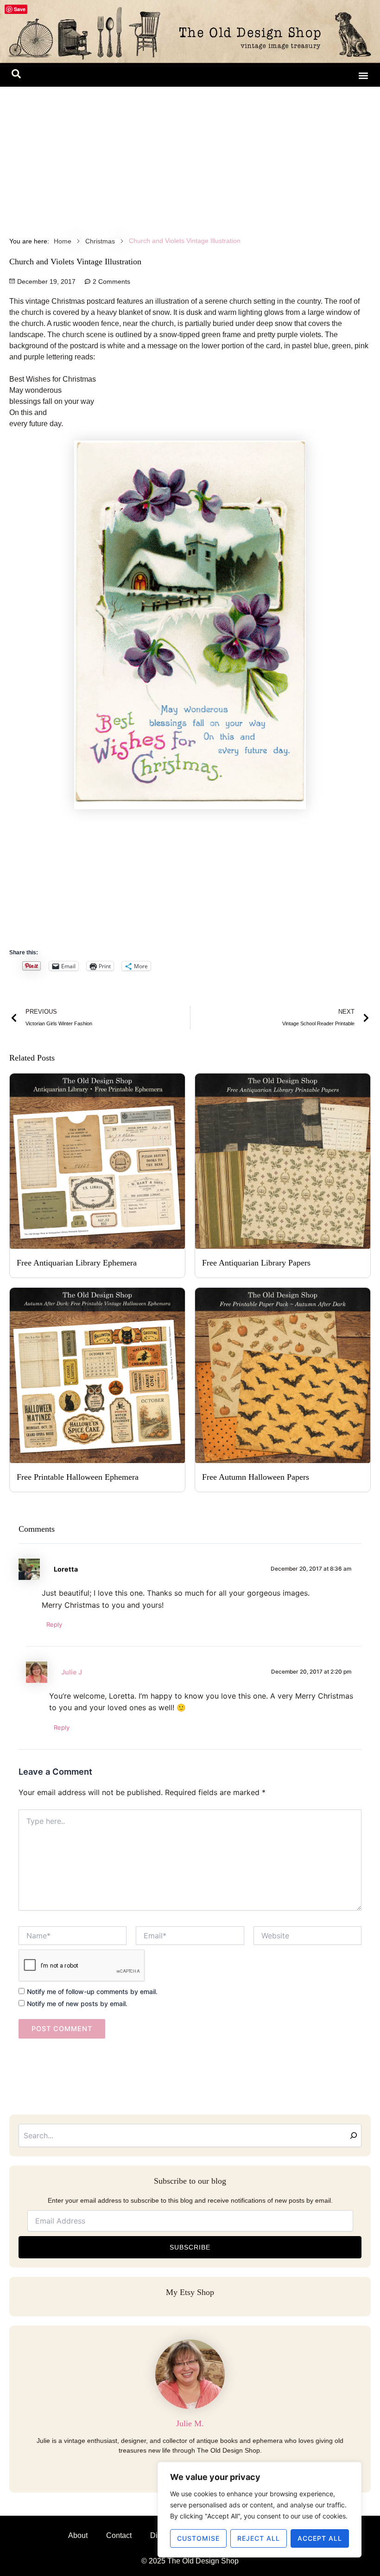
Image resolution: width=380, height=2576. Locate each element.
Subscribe (190, 2247)
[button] (16, 76)
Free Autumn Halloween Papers (256, 1477)
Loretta (66, 1569)
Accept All (320, 2538)
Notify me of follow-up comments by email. (92, 1991)
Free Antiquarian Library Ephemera (77, 1263)
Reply (54, 1624)
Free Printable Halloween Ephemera (78, 1477)
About (78, 2535)
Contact (119, 2535)
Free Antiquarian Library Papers (256, 1263)
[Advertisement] (190, 156)
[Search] (354, 2135)
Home (63, 241)
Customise (198, 2538)
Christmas (100, 241)
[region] (260, 2510)
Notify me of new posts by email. (77, 2004)
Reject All (259, 2538)
